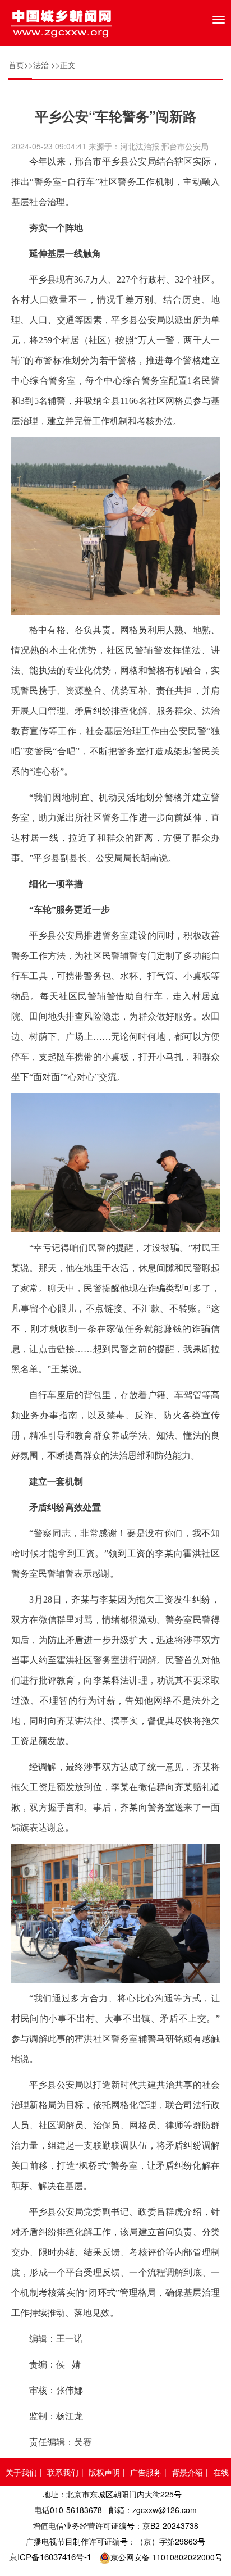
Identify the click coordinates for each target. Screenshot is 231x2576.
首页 (16, 65)
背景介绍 (187, 2472)
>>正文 (63, 65)
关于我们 (21, 2472)
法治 (41, 65)
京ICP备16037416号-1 (50, 2557)
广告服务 (146, 2472)
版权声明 (104, 2472)
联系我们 (63, 2472)
